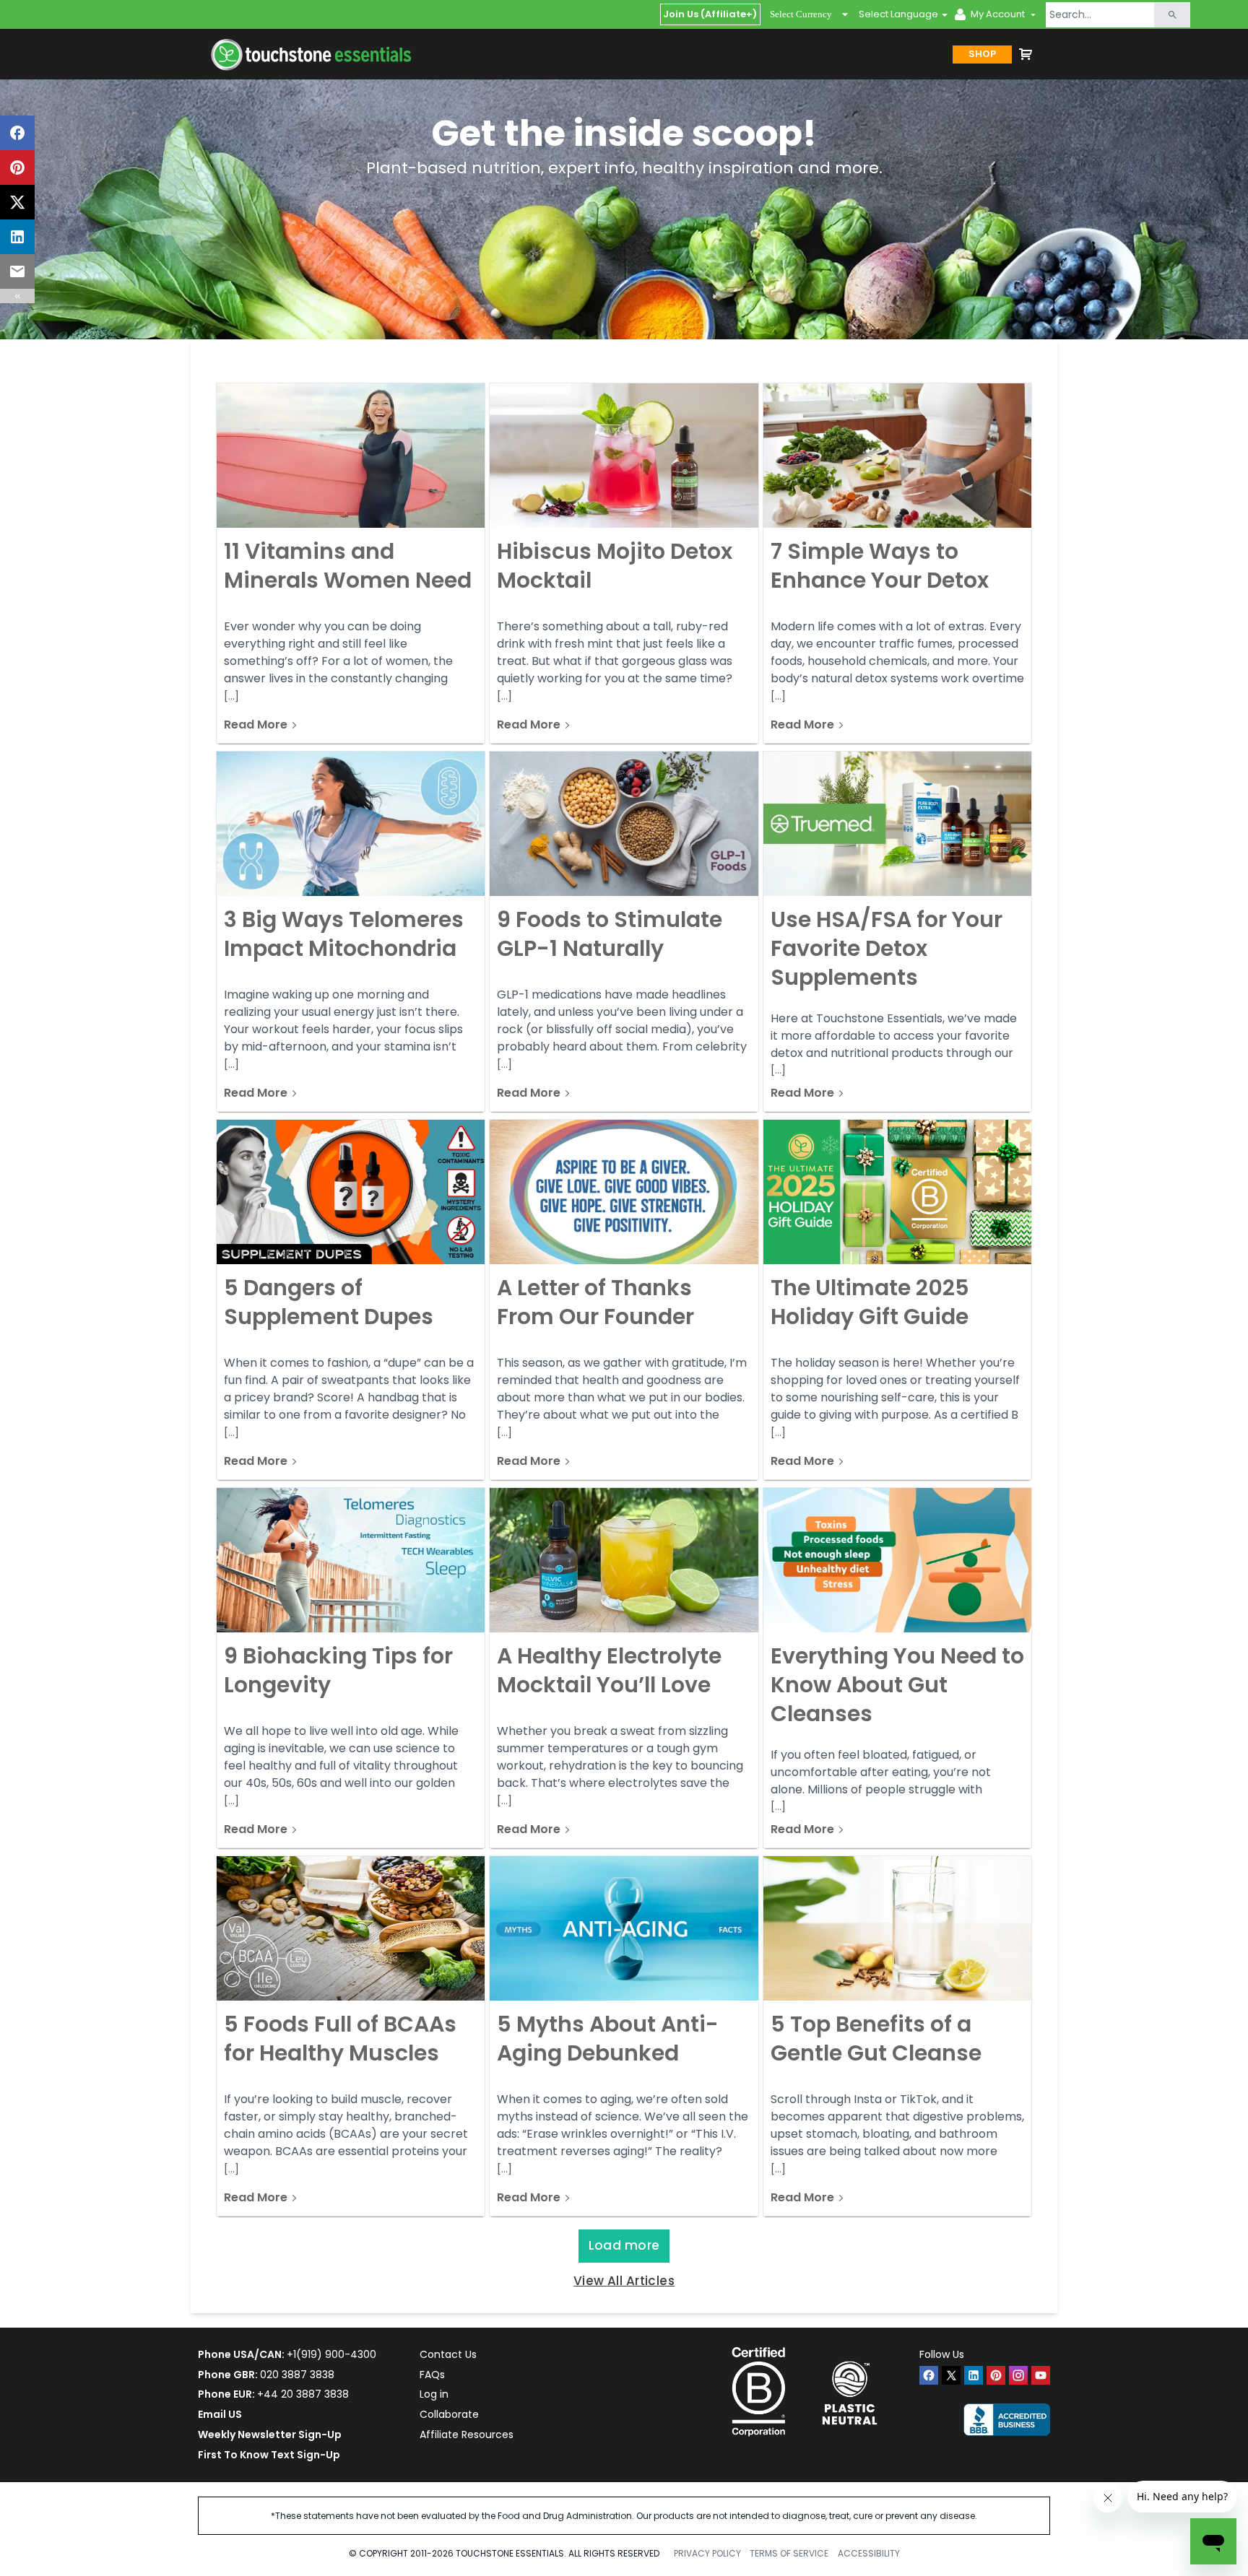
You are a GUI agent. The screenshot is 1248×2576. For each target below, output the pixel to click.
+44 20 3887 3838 (303, 2394)
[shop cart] (1026, 54)
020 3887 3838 (297, 2375)
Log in (434, 2394)
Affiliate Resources (467, 2434)
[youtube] (1041, 2375)
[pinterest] (996, 2375)
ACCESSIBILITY (869, 2553)
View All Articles (624, 2281)
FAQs (432, 2375)
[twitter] (951, 2375)
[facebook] (929, 2375)
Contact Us (448, 2354)
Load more (624, 2245)
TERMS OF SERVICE (789, 2553)
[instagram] (1018, 2375)
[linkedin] (974, 2375)
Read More (256, 726)
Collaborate (449, 2414)
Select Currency (801, 14)
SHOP (982, 54)
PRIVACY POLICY (707, 2553)
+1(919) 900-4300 (331, 2354)
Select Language (898, 14)
